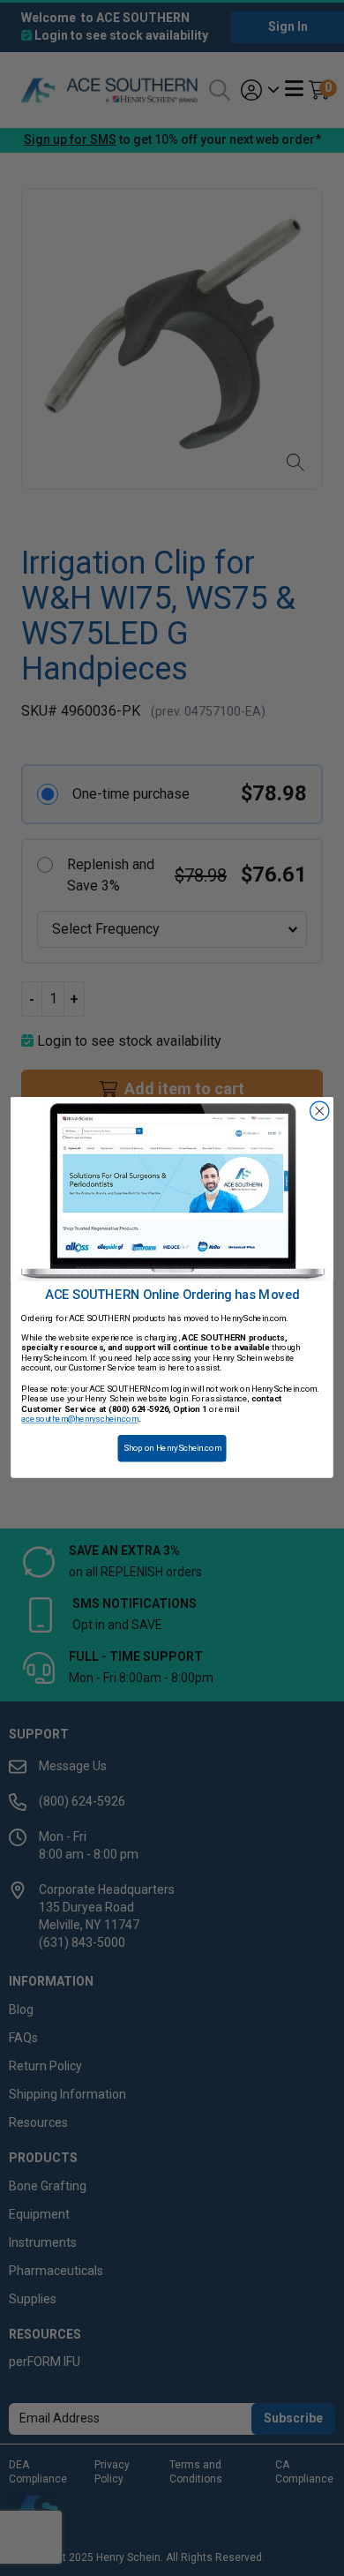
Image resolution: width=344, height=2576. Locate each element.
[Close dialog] (320, 1112)
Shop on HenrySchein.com (172, 1449)
